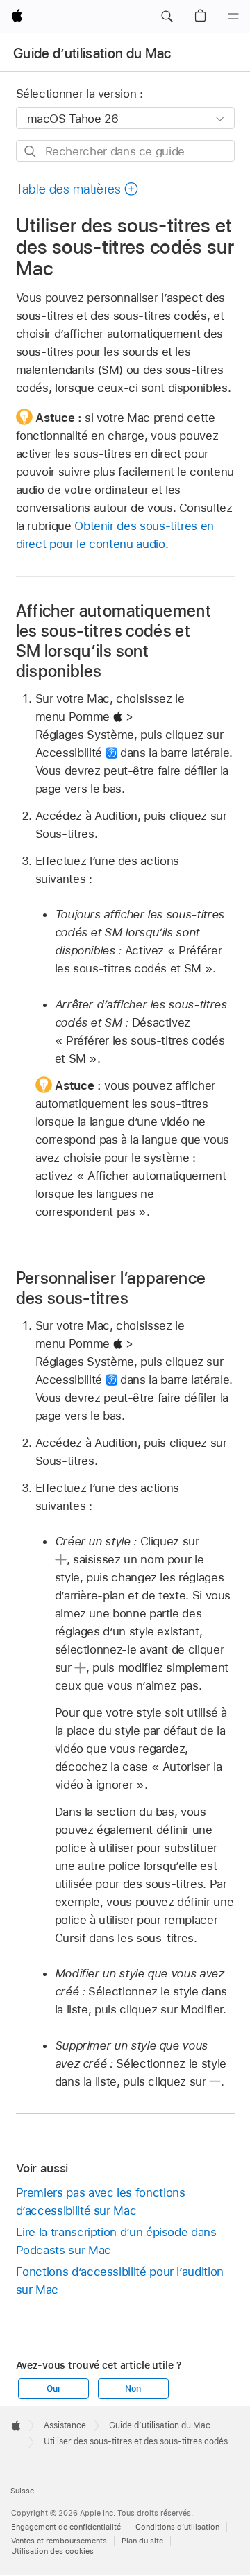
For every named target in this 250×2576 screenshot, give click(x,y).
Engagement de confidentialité (66, 2527)
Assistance (65, 2425)
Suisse (22, 2491)
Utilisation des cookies (52, 2551)
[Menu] (233, 17)
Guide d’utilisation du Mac (92, 53)
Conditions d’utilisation (177, 2527)
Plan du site (142, 2541)
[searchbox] (125, 151)
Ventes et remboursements (59, 2541)
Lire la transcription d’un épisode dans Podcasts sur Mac (116, 2241)
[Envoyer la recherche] (31, 152)
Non (133, 2389)
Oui (53, 2389)
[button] (167, 17)
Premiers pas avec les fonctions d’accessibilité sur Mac (101, 2201)
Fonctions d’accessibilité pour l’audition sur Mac (120, 2281)
